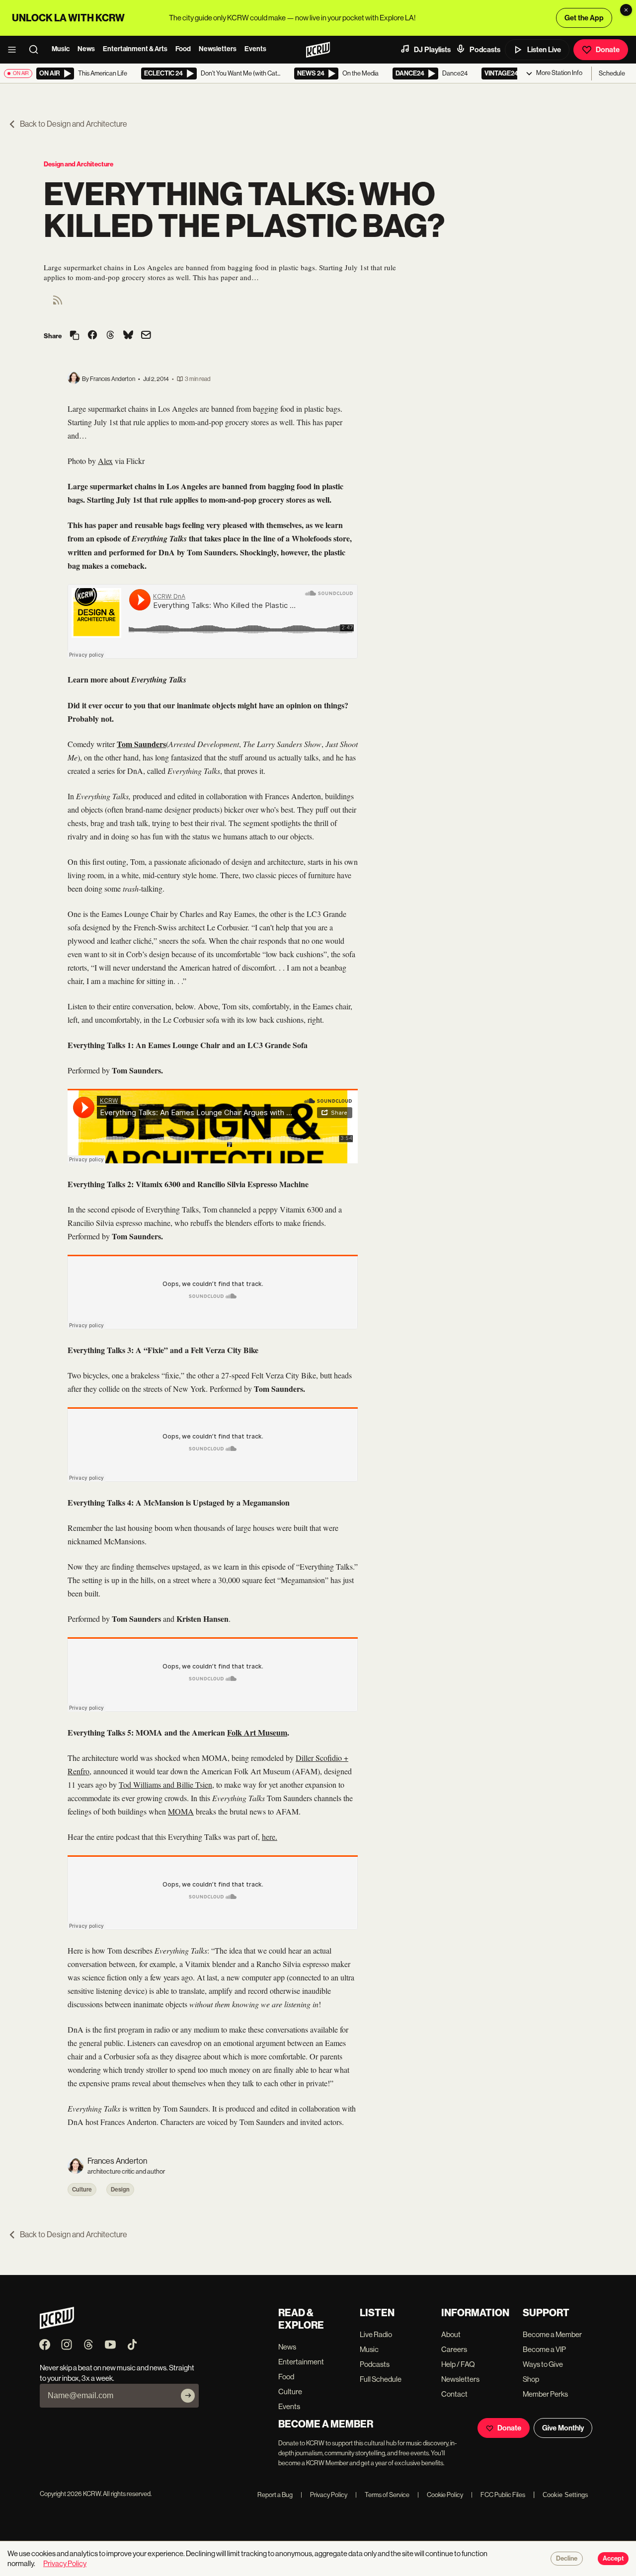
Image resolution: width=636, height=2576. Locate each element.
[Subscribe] (188, 2396)
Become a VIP (544, 2349)
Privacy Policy (324, 2495)
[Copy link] (75, 336)
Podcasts (485, 50)
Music (61, 49)
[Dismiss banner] (626, 10)
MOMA (181, 1811)
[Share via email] (146, 336)
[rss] (58, 303)
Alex (105, 461)
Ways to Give (543, 2364)
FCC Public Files (498, 2495)
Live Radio (376, 2334)
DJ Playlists (432, 50)
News (86, 49)
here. (270, 1837)
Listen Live (544, 50)
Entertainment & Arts (135, 49)
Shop (531, 2379)
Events (255, 49)
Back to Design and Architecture (74, 124)
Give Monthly (563, 2428)
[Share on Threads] (110, 336)
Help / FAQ (458, 2364)
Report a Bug (275, 2495)
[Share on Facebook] (92, 336)
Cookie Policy (440, 2495)
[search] (37, 50)
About (451, 2334)
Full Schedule (381, 2379)
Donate (608, 50)
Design (120, 2190)
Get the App (584, 18)
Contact (454, 2394)
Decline (567, 2559)
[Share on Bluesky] (128, 336)
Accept (613, 2559)
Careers (454, 2349)
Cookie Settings (565, 2495)
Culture (82, 2190)
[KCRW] (57, 2326)
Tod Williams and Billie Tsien (165, 1784)
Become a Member (552, 2334)
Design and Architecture (79, 164)
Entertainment (301, 2362)
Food (183, 49)
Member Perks (545, 2394)
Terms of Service (382, 2495)
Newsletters (218, 49)
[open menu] (15, 50)
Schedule (612, 73)
